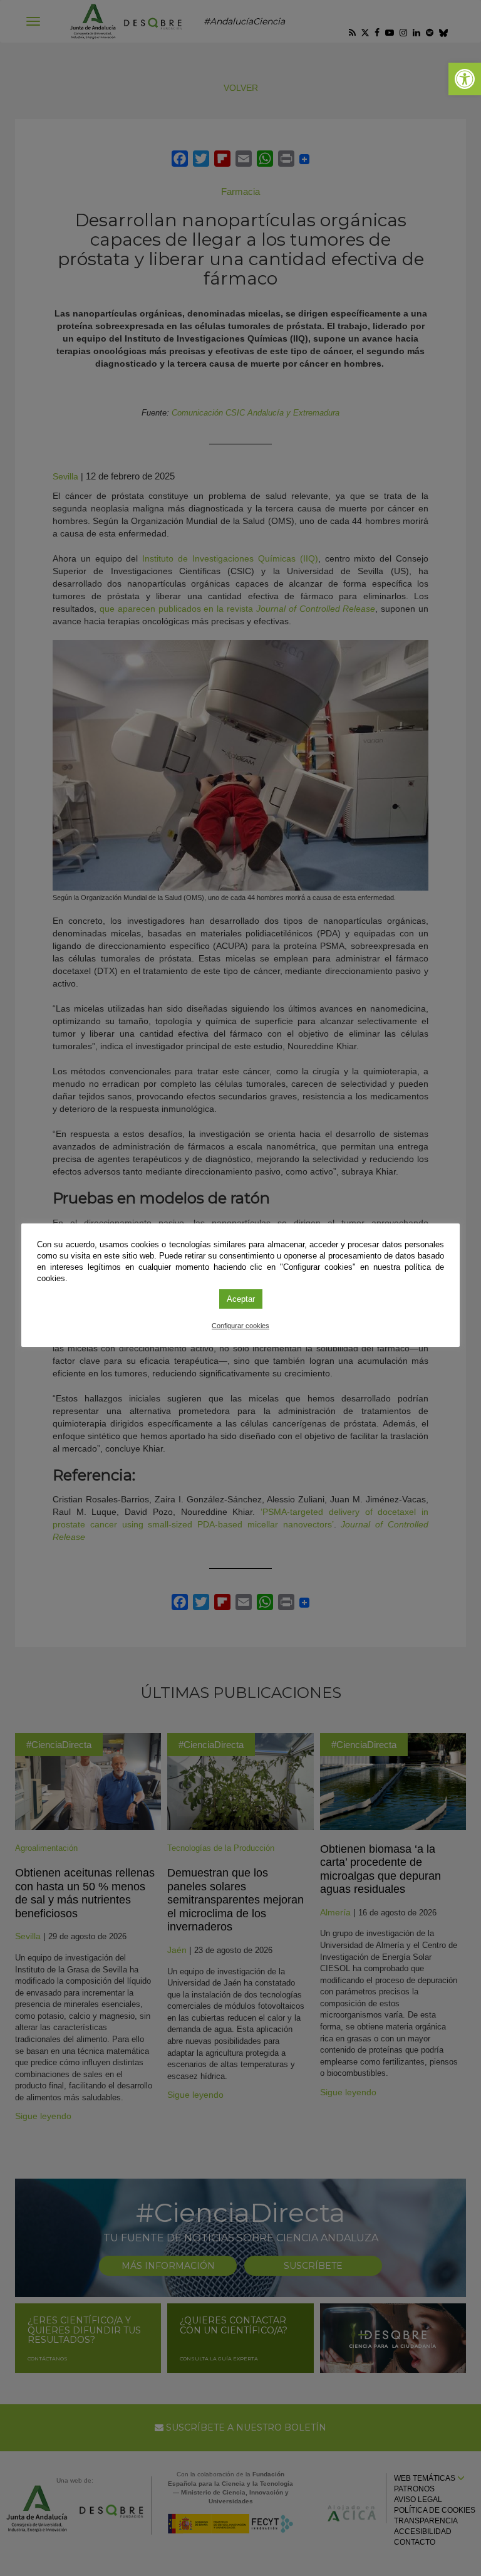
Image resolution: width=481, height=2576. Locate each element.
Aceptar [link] (241, 1299)
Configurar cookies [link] (240, 1326)
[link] (465, 79)
